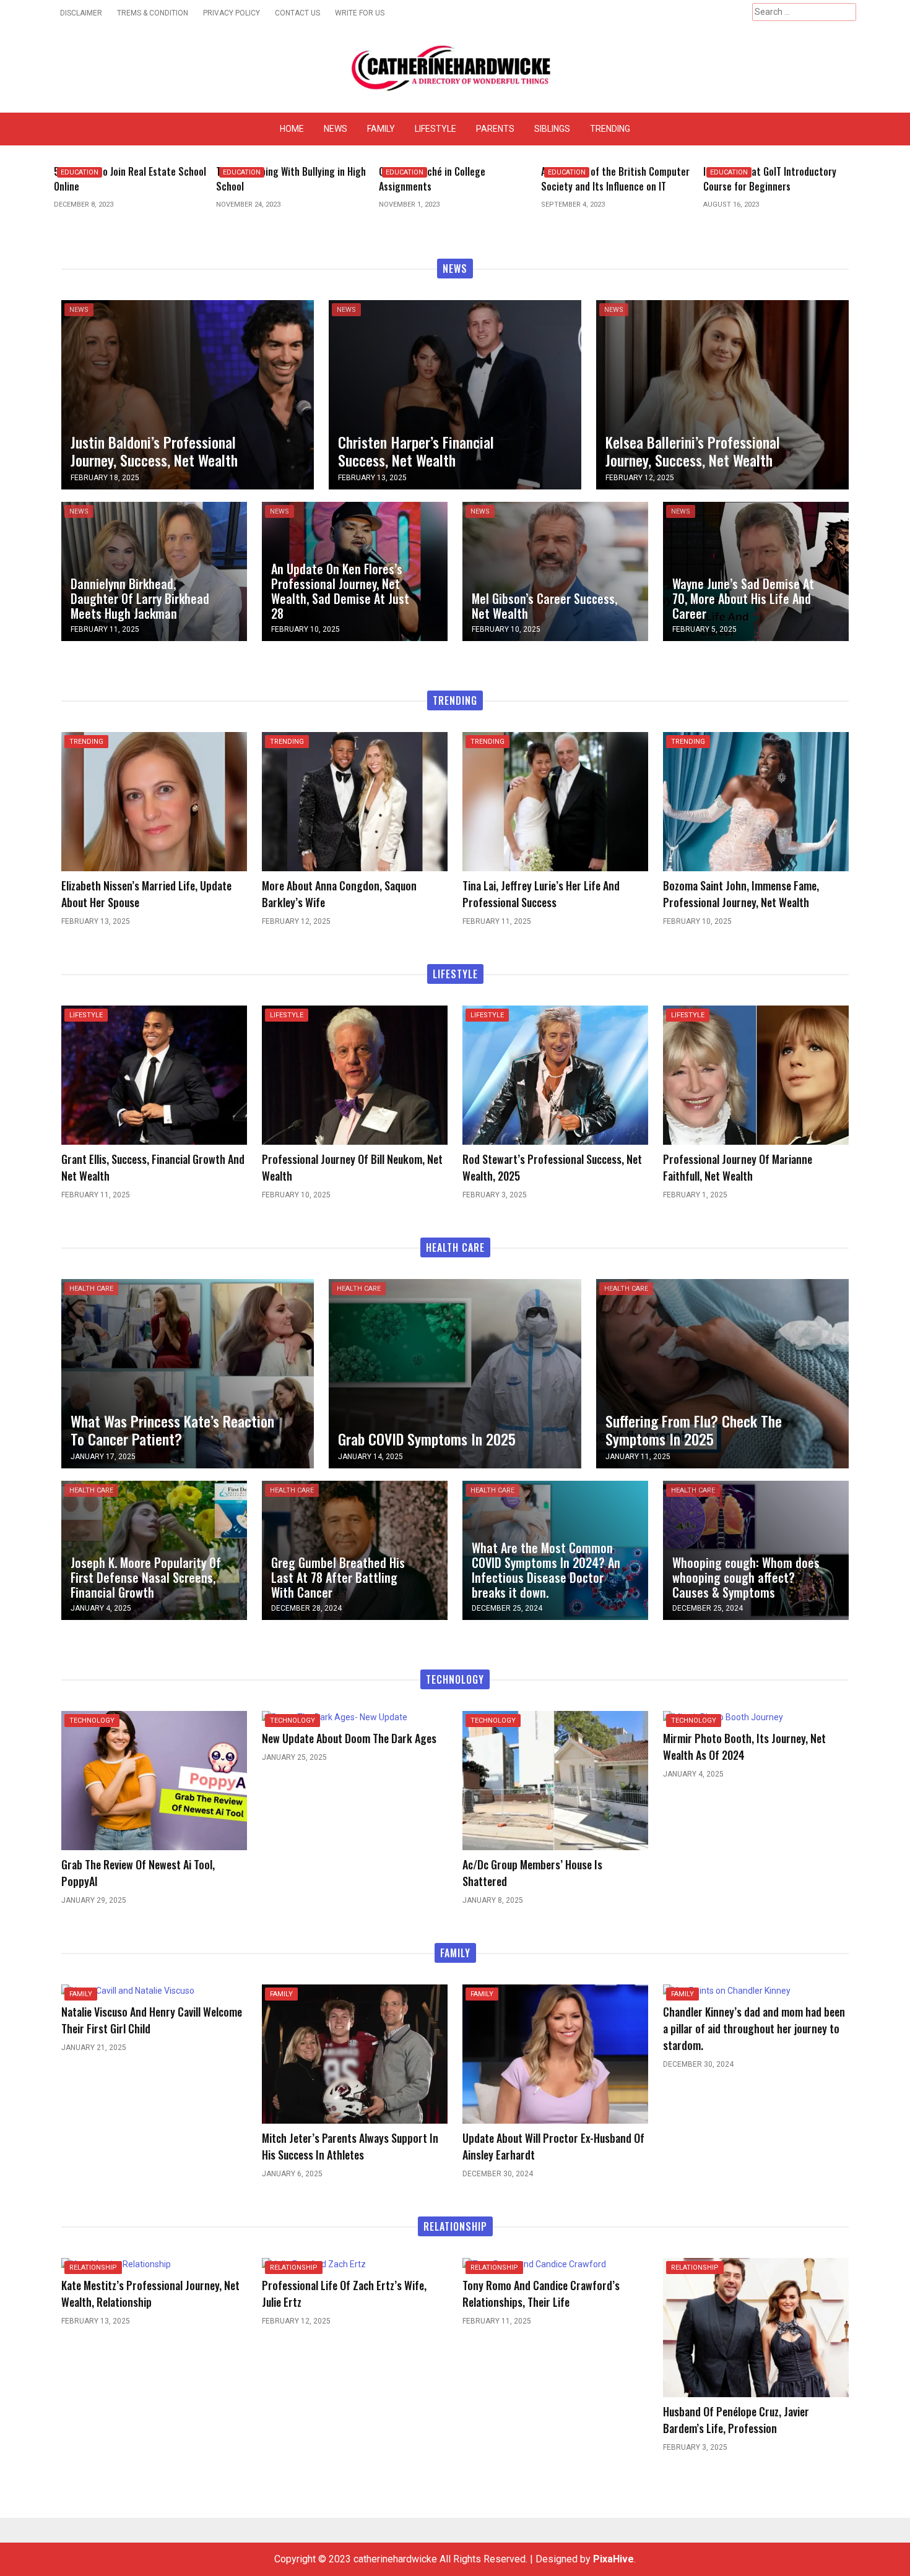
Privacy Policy (232, 13)
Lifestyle (435, 129)
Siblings (552, 129)
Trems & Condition (153, 13)
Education (80, 172)
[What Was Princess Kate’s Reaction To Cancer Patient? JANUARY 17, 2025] (188, 1373)
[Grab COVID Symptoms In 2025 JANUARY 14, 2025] (455, 1373)
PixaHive (613, 2559)
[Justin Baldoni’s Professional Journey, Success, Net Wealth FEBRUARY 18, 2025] (188, 394)
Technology (92, 1721)
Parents (495, 129)
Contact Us (297, 13)
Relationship (93, 2268)
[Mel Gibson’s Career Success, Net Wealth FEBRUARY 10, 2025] (555, 571)
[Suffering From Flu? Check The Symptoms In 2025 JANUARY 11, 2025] (722, 1373)
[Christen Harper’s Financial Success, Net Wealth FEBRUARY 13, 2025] (455, 394)
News (336, 129)
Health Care (91, 1289)
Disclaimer (81, 13)
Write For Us (360, 13)
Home (292, 129)
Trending (610, 129)
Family (381, 129)
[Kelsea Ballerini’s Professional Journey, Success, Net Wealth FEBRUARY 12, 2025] (722, 394)
